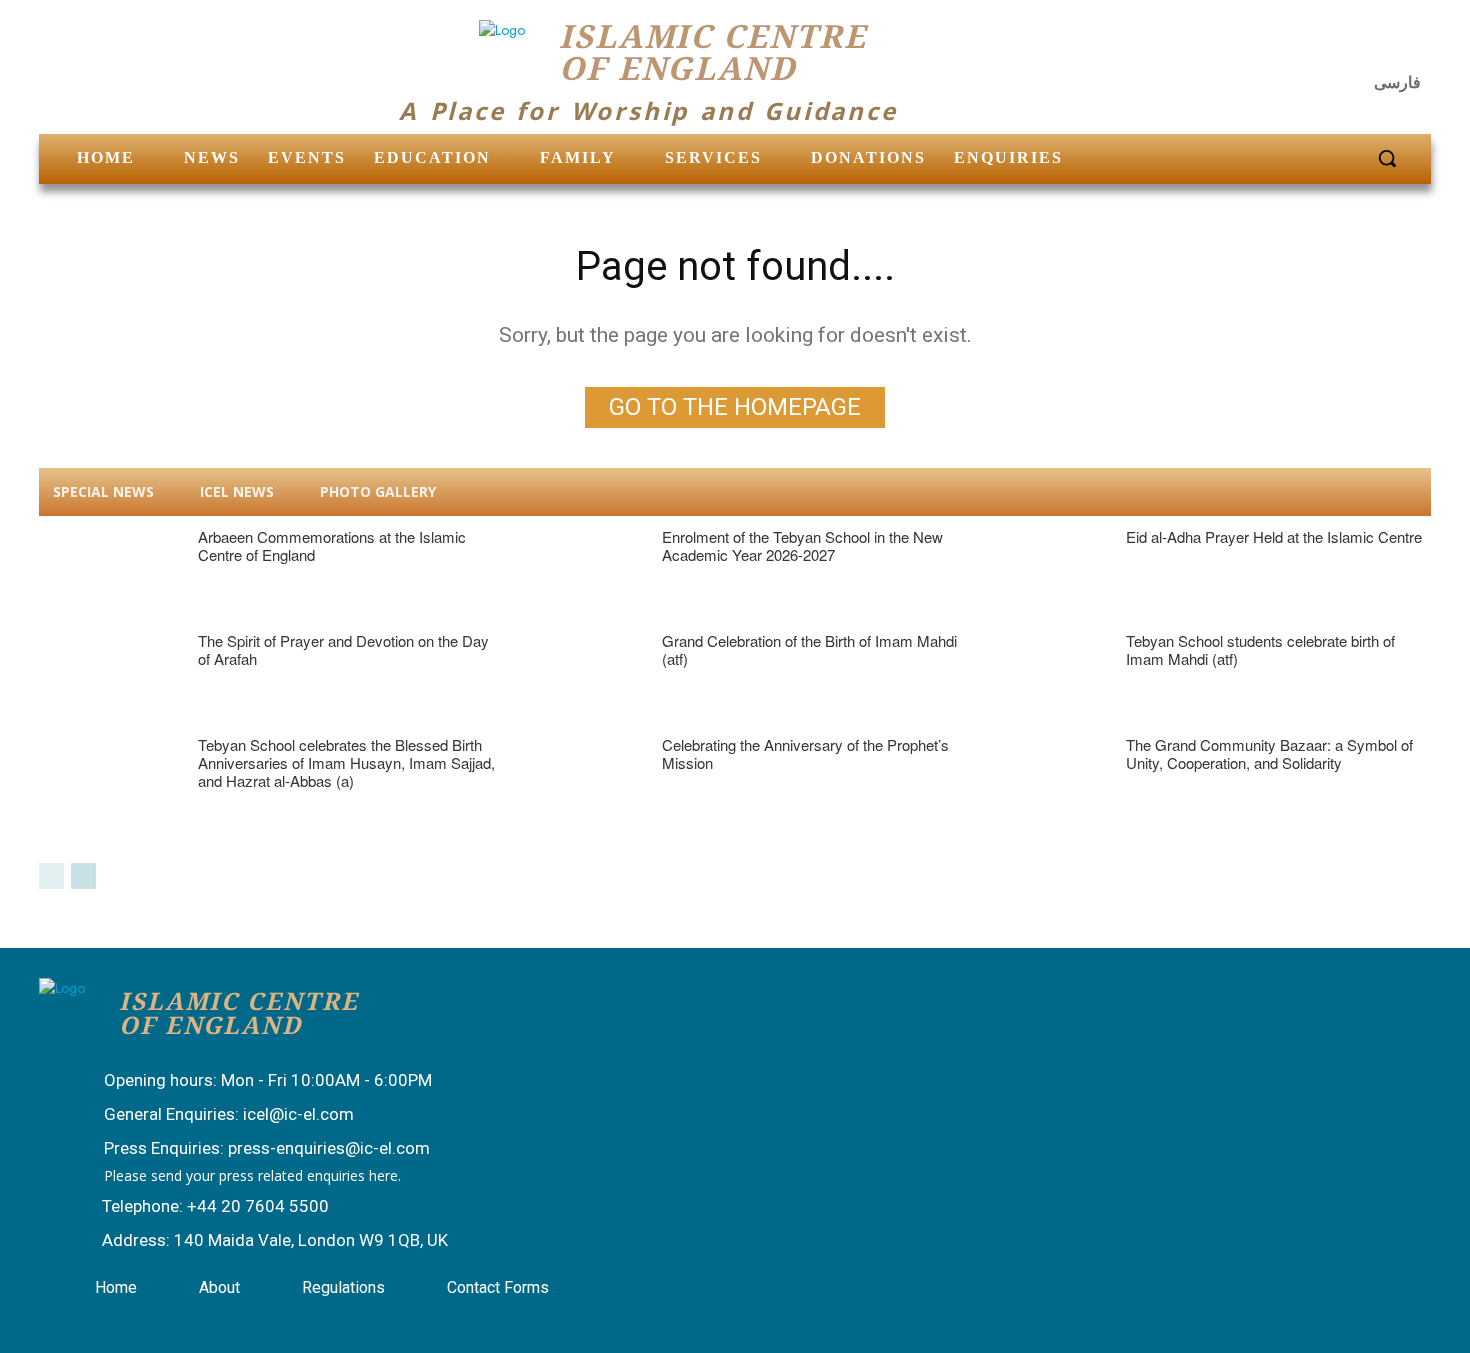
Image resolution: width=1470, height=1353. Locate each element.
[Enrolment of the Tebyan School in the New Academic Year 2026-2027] (572, 570)
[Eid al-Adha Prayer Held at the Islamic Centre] (1036, 570)
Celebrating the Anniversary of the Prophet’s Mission (805, 753)
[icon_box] (248, 1082)
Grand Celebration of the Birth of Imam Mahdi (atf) (809, 649)
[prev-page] (51, 876)
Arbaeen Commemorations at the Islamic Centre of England (332, 545)
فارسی (1397, 82)
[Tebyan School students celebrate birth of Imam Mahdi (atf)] (1036, 674)
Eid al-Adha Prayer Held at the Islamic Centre (1274, 536)
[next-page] (83, 876)
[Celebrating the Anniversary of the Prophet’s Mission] (572, 778)
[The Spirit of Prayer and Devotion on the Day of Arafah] (108, 674)
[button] (1387, 158)
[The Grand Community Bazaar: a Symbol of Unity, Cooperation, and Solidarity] (1036, 778)
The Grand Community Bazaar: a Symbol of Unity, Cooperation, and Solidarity (1269, 753)
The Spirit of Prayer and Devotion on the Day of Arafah (343, 649)
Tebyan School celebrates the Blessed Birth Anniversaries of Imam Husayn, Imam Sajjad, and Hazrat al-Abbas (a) (346, 762)
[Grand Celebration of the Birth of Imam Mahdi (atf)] (572, 674)
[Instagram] (1361, 45)
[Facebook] (1312, 45)
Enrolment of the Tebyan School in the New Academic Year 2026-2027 (802, 545)
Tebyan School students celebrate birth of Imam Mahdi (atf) (1260, 649)
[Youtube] (1409, 45)
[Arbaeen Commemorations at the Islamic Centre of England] (108, 570)
